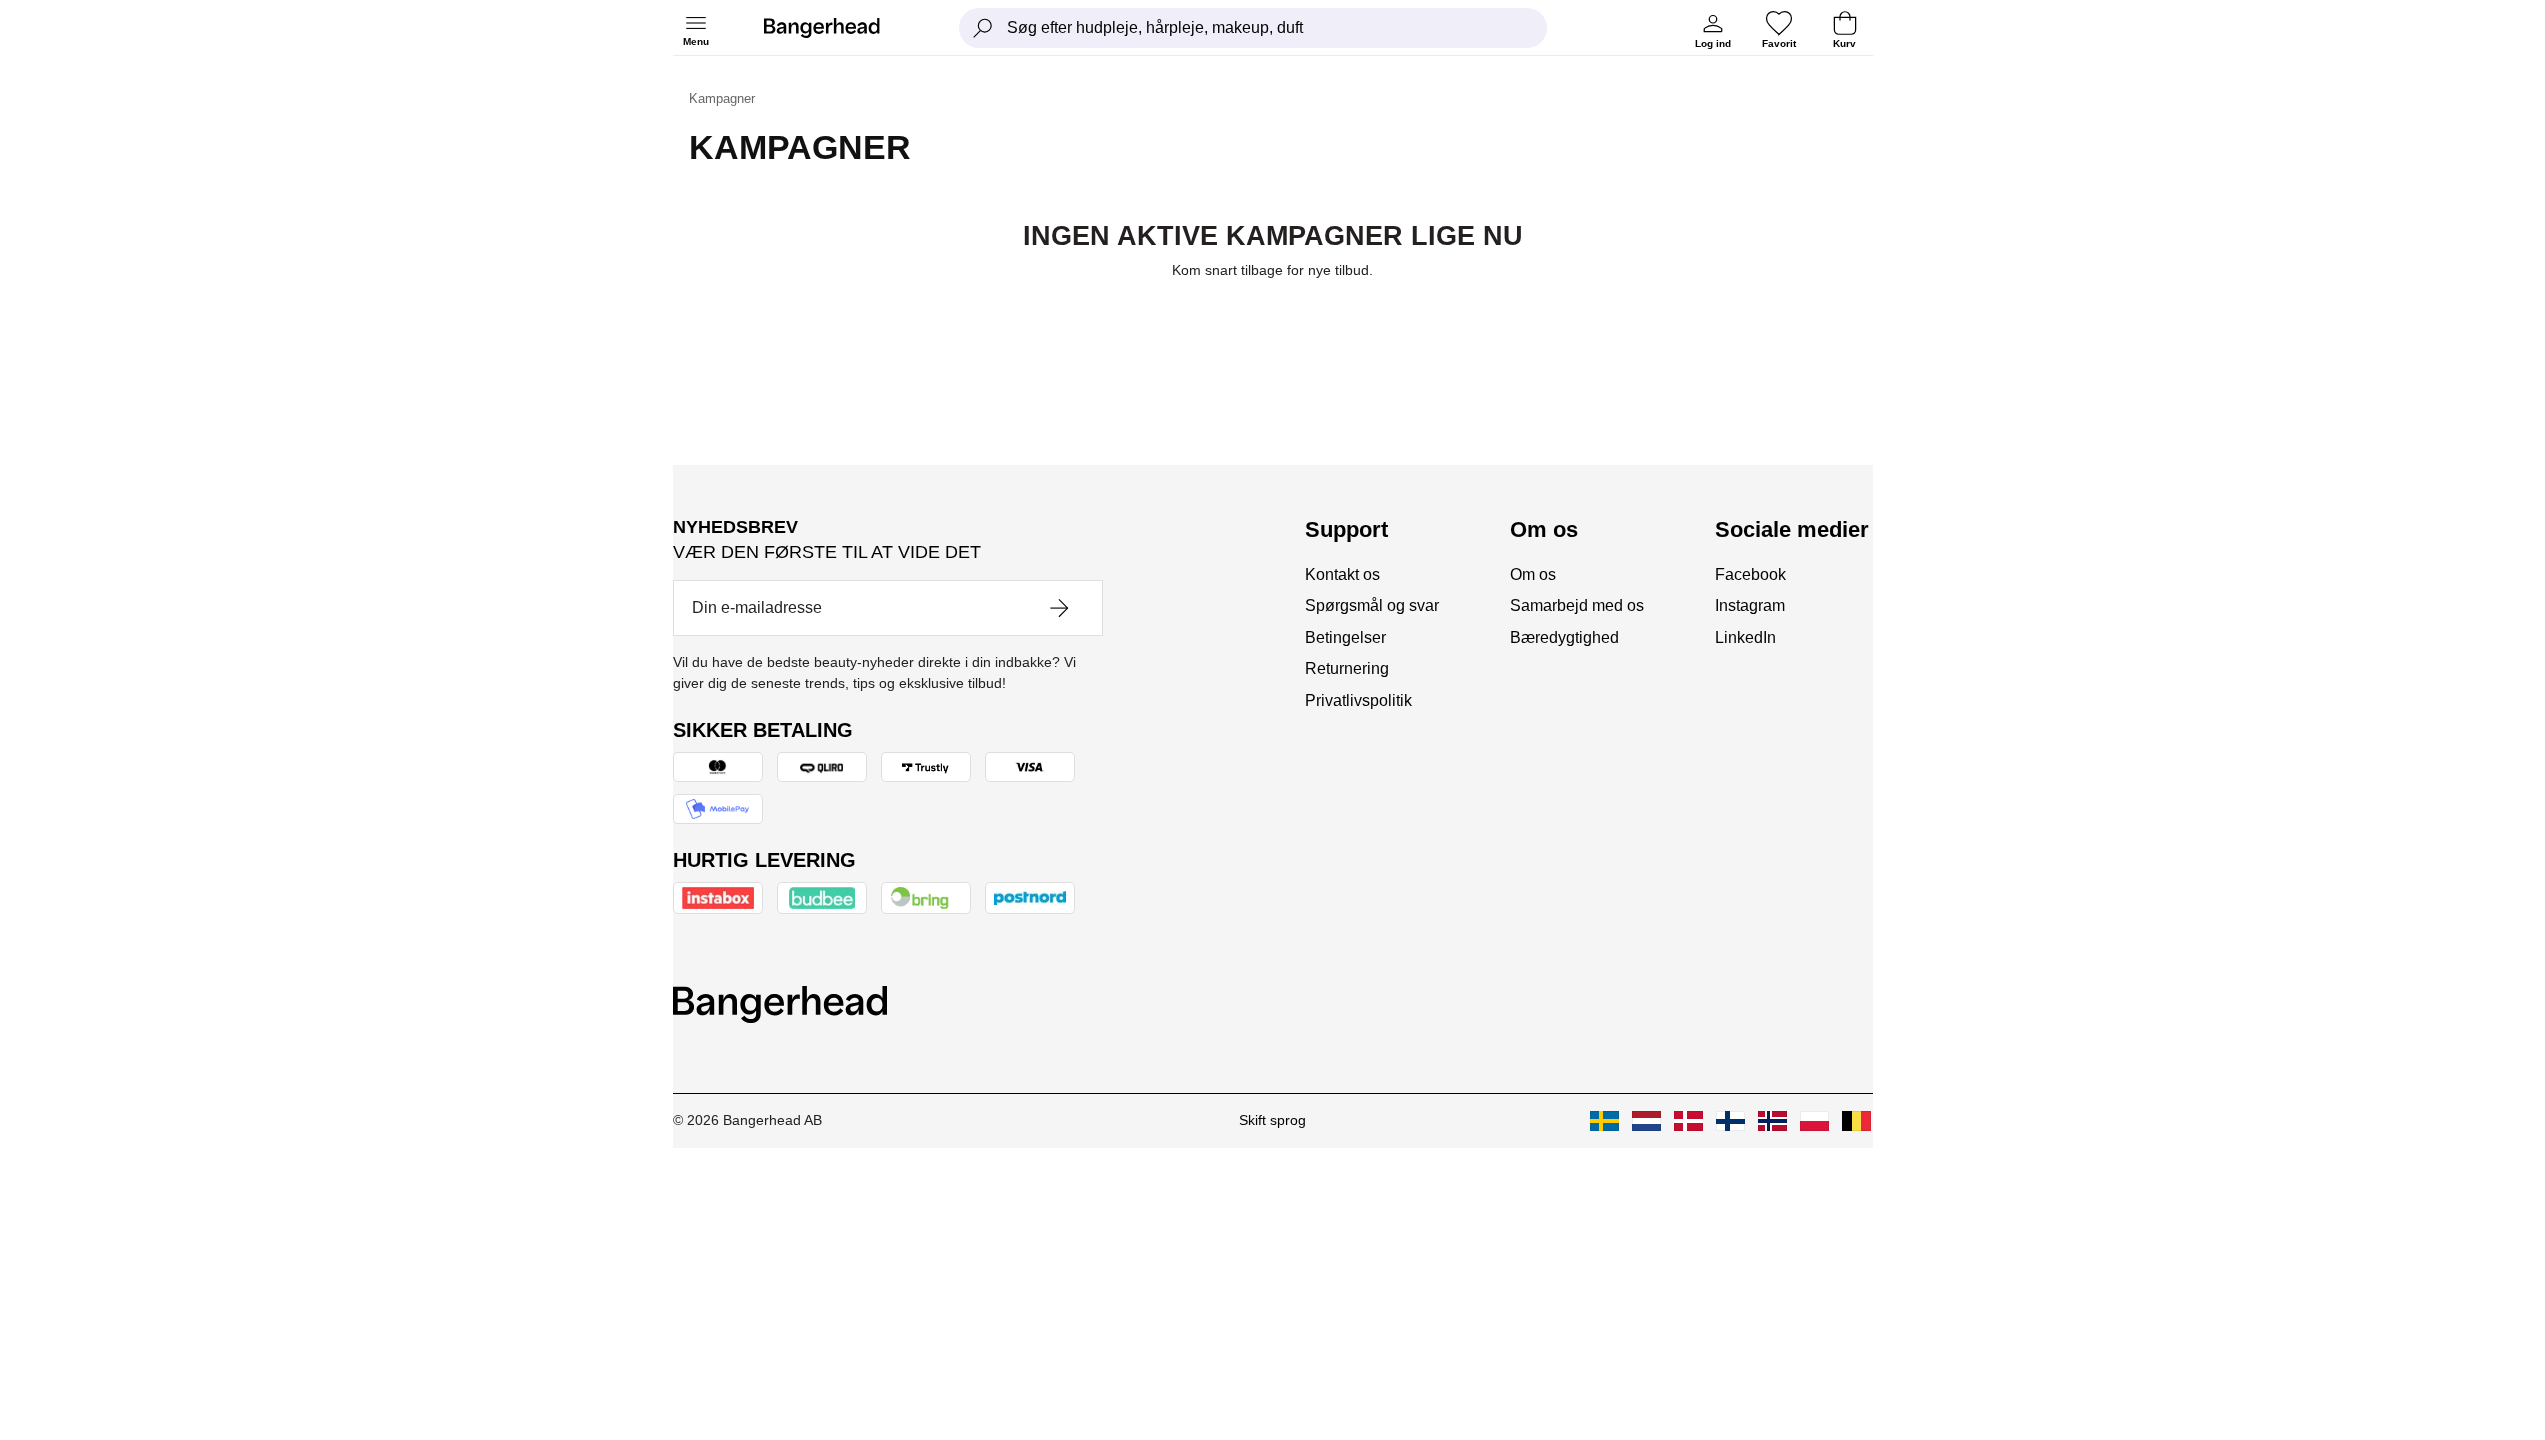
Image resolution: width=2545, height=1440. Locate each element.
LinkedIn (1745, 637)
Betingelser (1345, 637)
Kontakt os (1342, 574)
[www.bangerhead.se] (1604, 1121)
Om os (1533, 574)
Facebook (1750, 574)
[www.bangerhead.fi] (1730, 1121)
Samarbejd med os (1577, 605)
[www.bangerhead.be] (1856, 1121)
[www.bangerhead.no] (1772, 1121)
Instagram (1750, 605)
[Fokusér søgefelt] (983, 28)
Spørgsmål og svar (1372, 605)
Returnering (1347, 668)
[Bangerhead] (838, 28)
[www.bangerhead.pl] (1814, 1121)
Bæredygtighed (1564, 637)
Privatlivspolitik (1358, 700)
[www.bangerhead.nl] (1646, 1121)
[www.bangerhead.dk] (1688, 1121)
